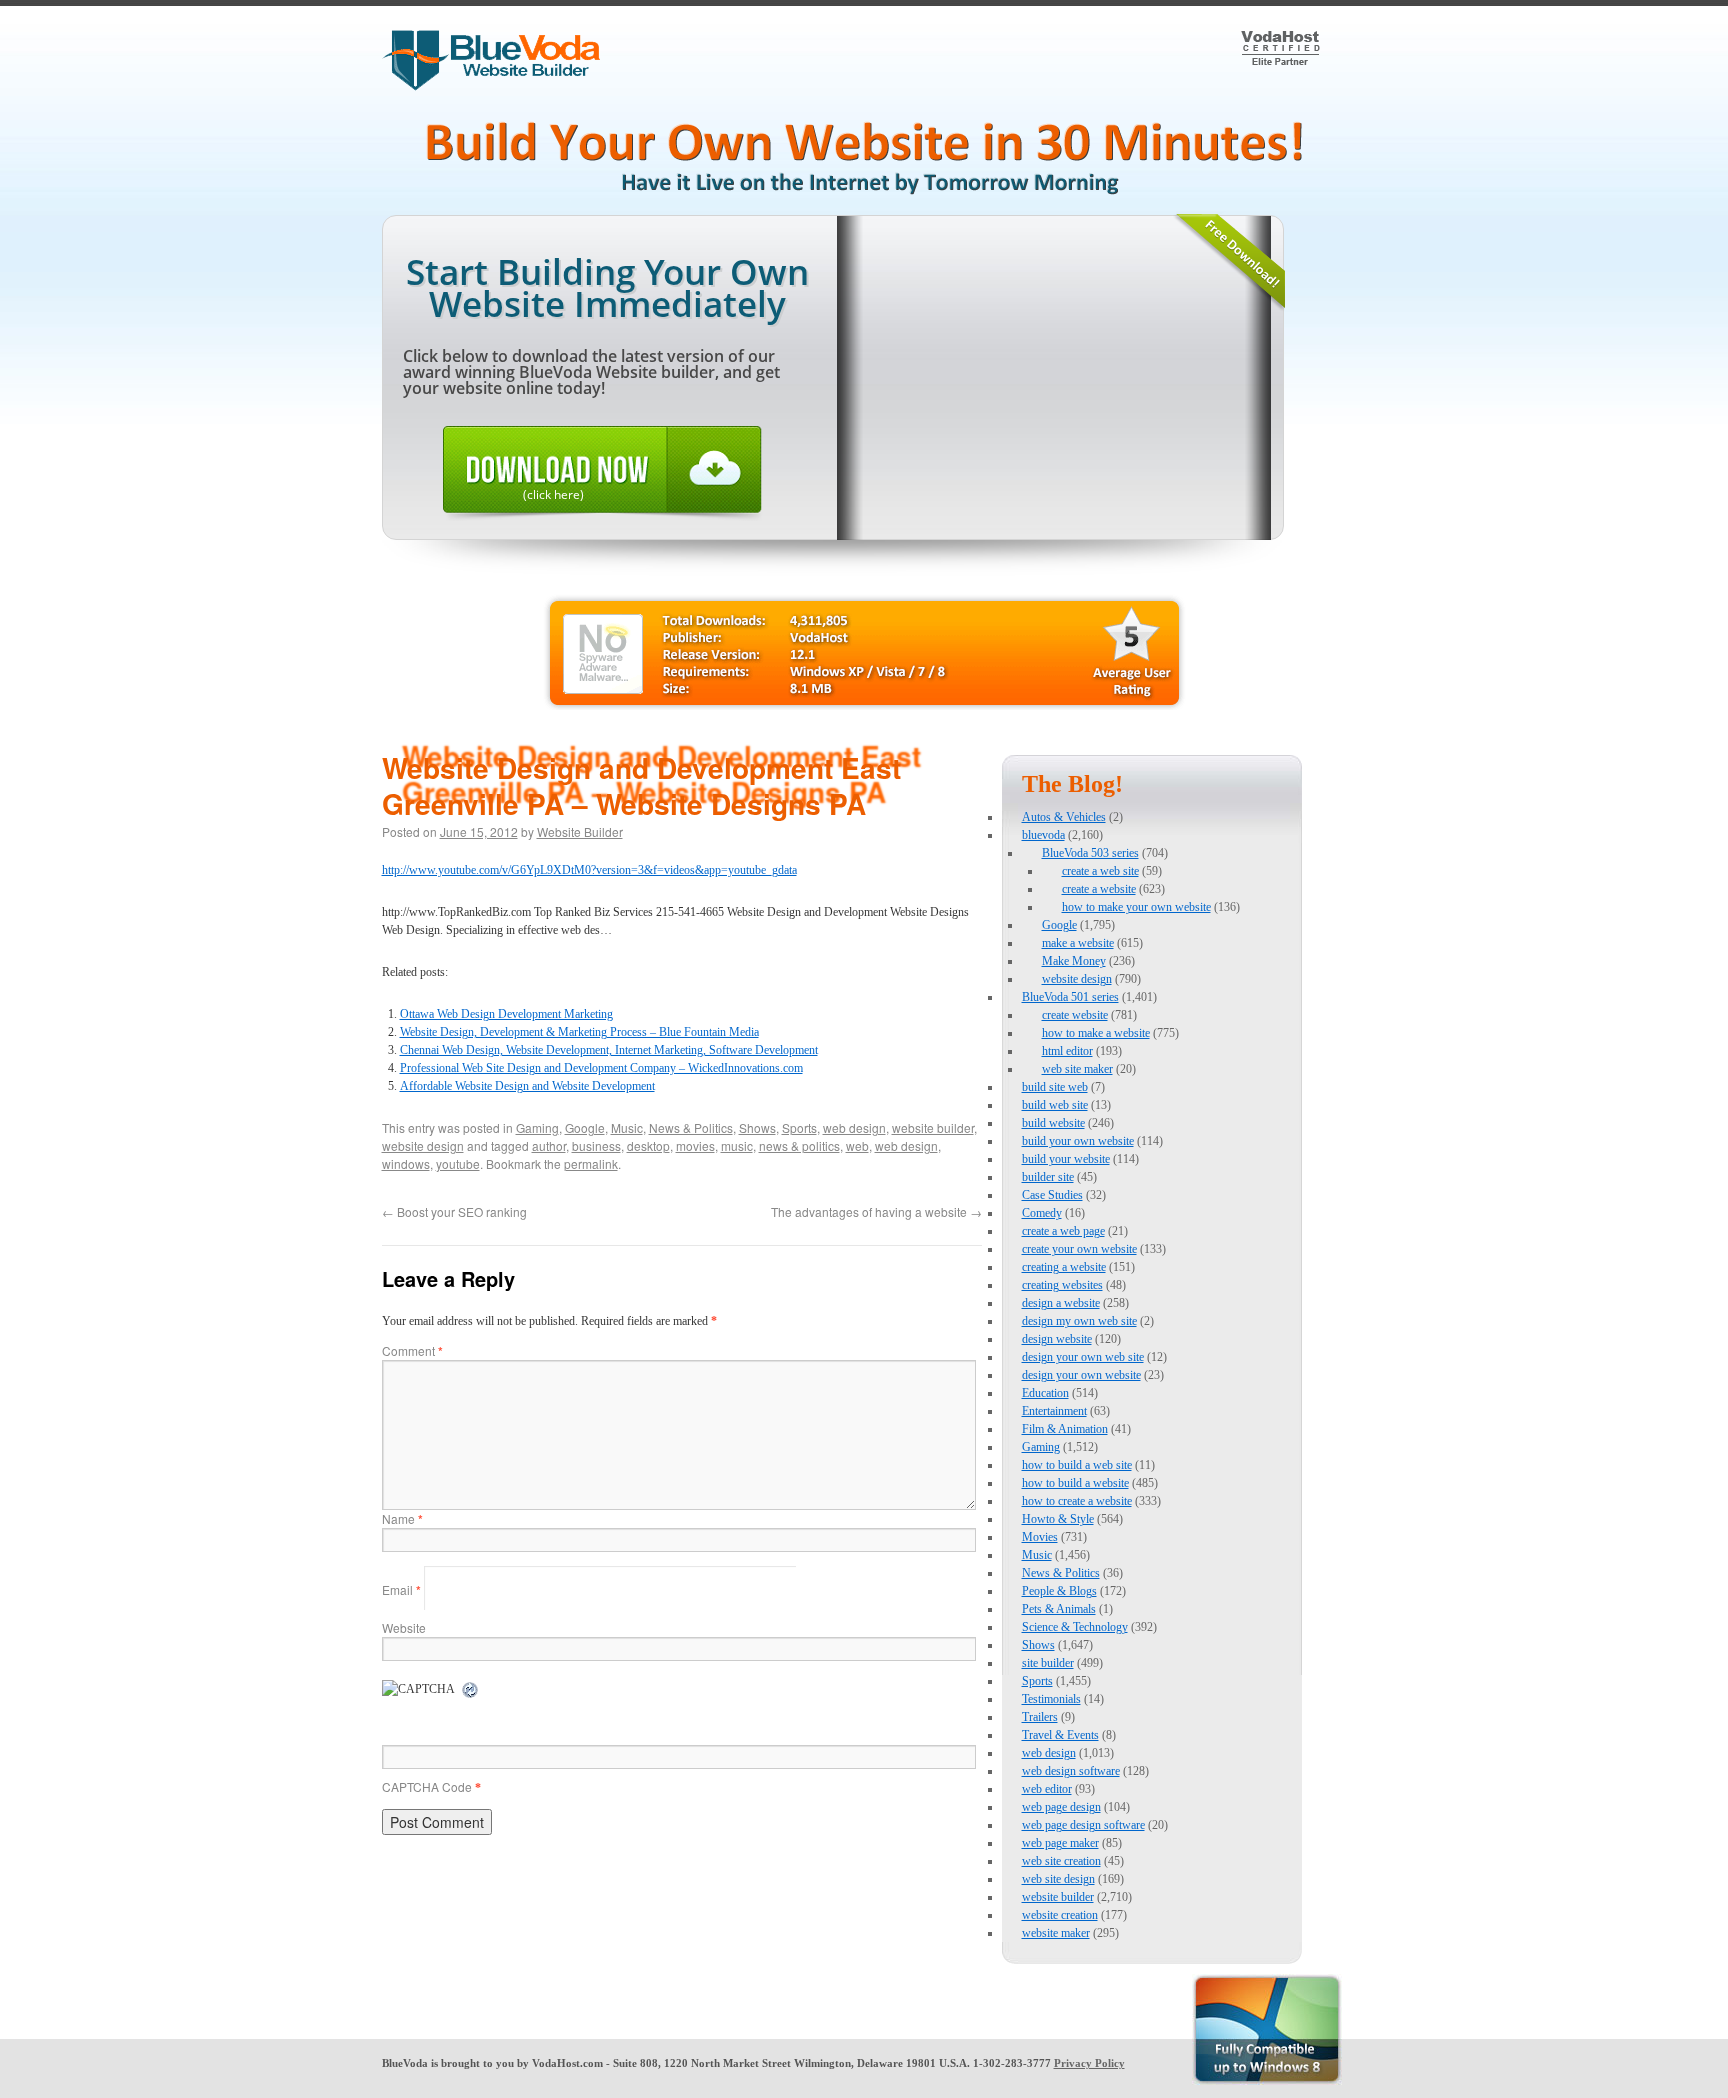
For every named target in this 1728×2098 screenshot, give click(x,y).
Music (627, 1127)
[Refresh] (471, 1691)
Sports (799, 1127)
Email (401, 1589)
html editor (1067, 1051)
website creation (1060, 1915)
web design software (1071, 1771)
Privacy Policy (1089, 2063)
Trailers (1040, 1717)
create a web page (1063, 1231)
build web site (1055, 1105)
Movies (1040, 1537)
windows (406, 1163)
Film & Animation (1065, 1429)
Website (404, 1627)
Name (402, 1518)
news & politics (799, 1145)
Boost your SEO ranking (454, 1211)
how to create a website (1077, 1501)
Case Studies (1052, 1195)
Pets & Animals (1059, 1609)
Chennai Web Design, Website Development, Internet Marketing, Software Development (609, 1050)
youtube (458, 1163)
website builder (933, 1127)
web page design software (1083, 1825)
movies (695, 1145)
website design (423, 1145)
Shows (757, 1127)
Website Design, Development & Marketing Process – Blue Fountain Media (579, 1032)
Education (1045, 1393)
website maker (1056, 1933)
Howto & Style (1058, 1519)
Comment (412, 1350)
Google (585, 1127)
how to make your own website (1136, 907)
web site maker (1077, 1069)
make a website (1078, 943)
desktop (648, 1145)
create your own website (1079, 1249)
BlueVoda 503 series (1090, 853)
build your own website (1078, 1141)
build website (1053, 1123)
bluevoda (1043, 835)
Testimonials (1051, 1699)
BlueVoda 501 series (1070, 997)
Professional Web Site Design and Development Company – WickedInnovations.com (601, 1068)
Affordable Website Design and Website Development (527, 1086)
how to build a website (1075, 1483)
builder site (1048, 1177)
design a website (1061, 1303)
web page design (1061, 1807)
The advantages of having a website (876, 1211)
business (596, 1145)
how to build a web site (1077, 1465)
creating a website (1064, 1267)
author (549, 1145)
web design (854, 1127)
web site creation (1061, 1861)
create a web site (1100, 871)
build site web (1055, 1087)
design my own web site (1079, 1321)
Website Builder (580, 831)
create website (1075, 1015)
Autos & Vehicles (1064, 817)
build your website (1066, 1159)
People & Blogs (1059, 1591)
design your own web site (1083, 1357)
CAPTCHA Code (427, 1786)
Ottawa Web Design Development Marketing (506, 1014)
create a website (1099, 889)
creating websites (1062, 1285)
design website (1057, 1339)
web (857, 1145)
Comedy (1042, 1213)
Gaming (537, 1127)
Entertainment (1054, 1411)
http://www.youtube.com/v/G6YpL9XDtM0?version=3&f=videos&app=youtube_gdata (589, 870)
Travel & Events (1060, 1735)
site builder (1048, 1663)
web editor (1047, 1789)
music (737, 1145)
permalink (591, 1163)
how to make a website (1096, 1033)
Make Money (1074, 961)
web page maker (1060, 1843)
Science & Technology (1075, 1627)
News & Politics (691, 1127)
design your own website (1081, 1375)
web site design (1058, 1879)
